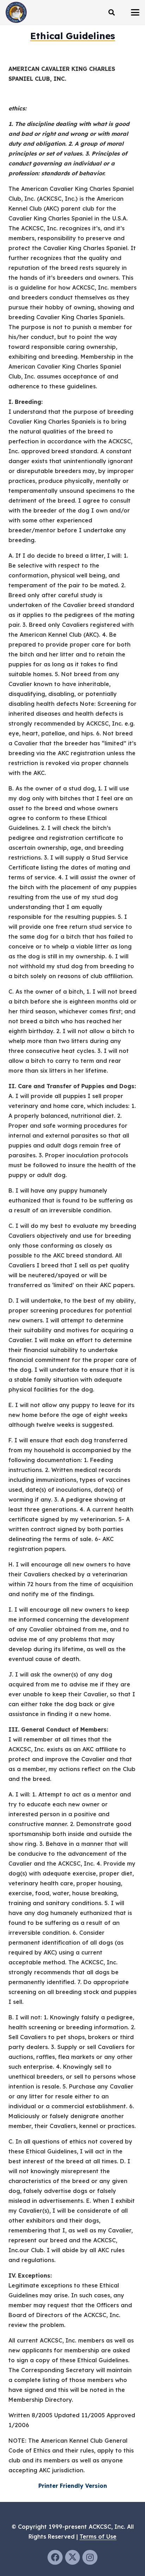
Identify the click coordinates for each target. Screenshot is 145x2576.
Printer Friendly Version (73, 2486)
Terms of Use (98, 2536)
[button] (112, 12)
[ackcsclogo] (16, 12)
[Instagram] (90, 2557)
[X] (73, 2557)
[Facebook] (55, 2557)
